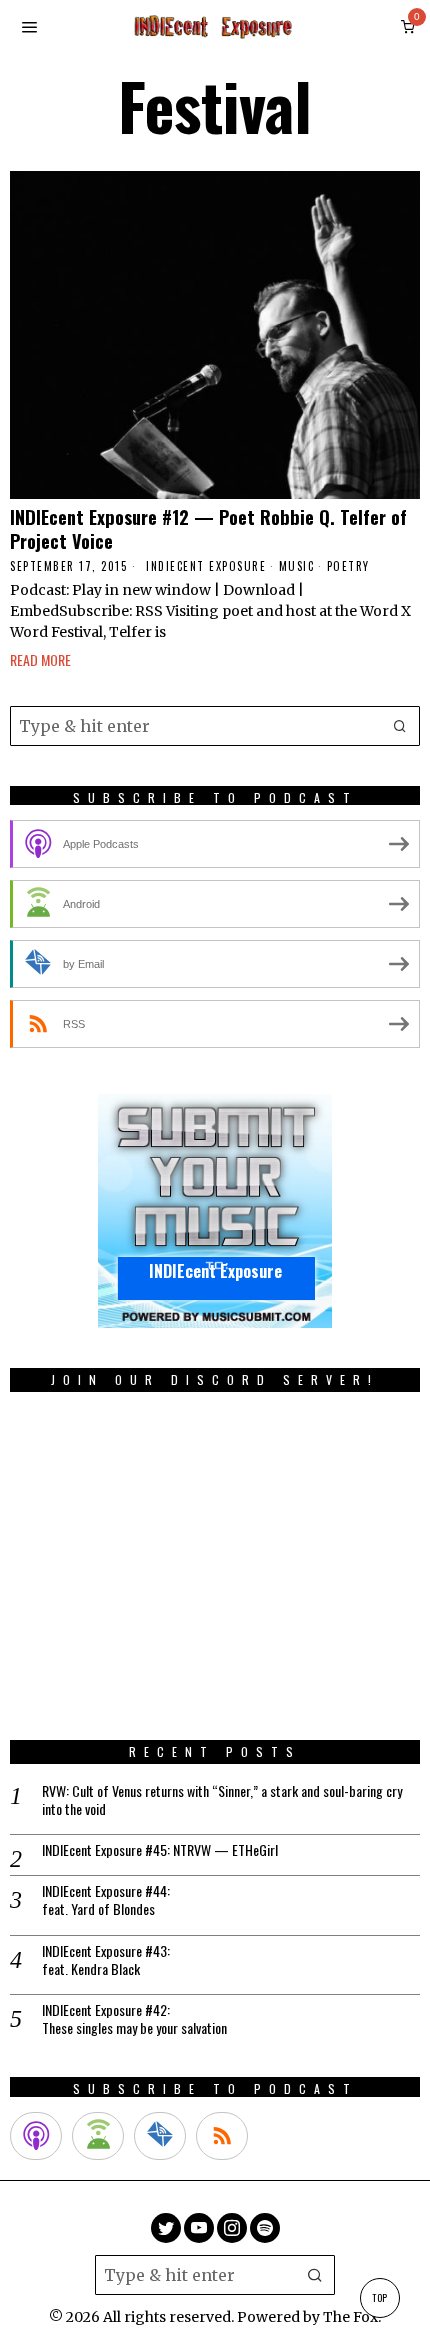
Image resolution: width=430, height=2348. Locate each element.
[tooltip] (166, 2228)
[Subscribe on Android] (98, 2136)
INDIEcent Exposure (206, 566)
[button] (400, 726)
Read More (40, 659)
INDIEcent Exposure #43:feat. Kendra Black (106, 1960)
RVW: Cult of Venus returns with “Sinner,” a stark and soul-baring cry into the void (222, 1800)
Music (297, 566)
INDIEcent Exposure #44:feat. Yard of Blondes (106, 1900)
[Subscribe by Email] (160, 2136)
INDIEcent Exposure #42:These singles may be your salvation (134, 2019)
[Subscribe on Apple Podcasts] (36, 2136)
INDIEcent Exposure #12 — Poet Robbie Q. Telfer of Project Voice (208, 528)
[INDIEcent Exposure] (215, 1210)
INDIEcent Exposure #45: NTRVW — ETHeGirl (160, 1850)
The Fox (350, 2317)
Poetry (348, 566)
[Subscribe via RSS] (222, 2136)
